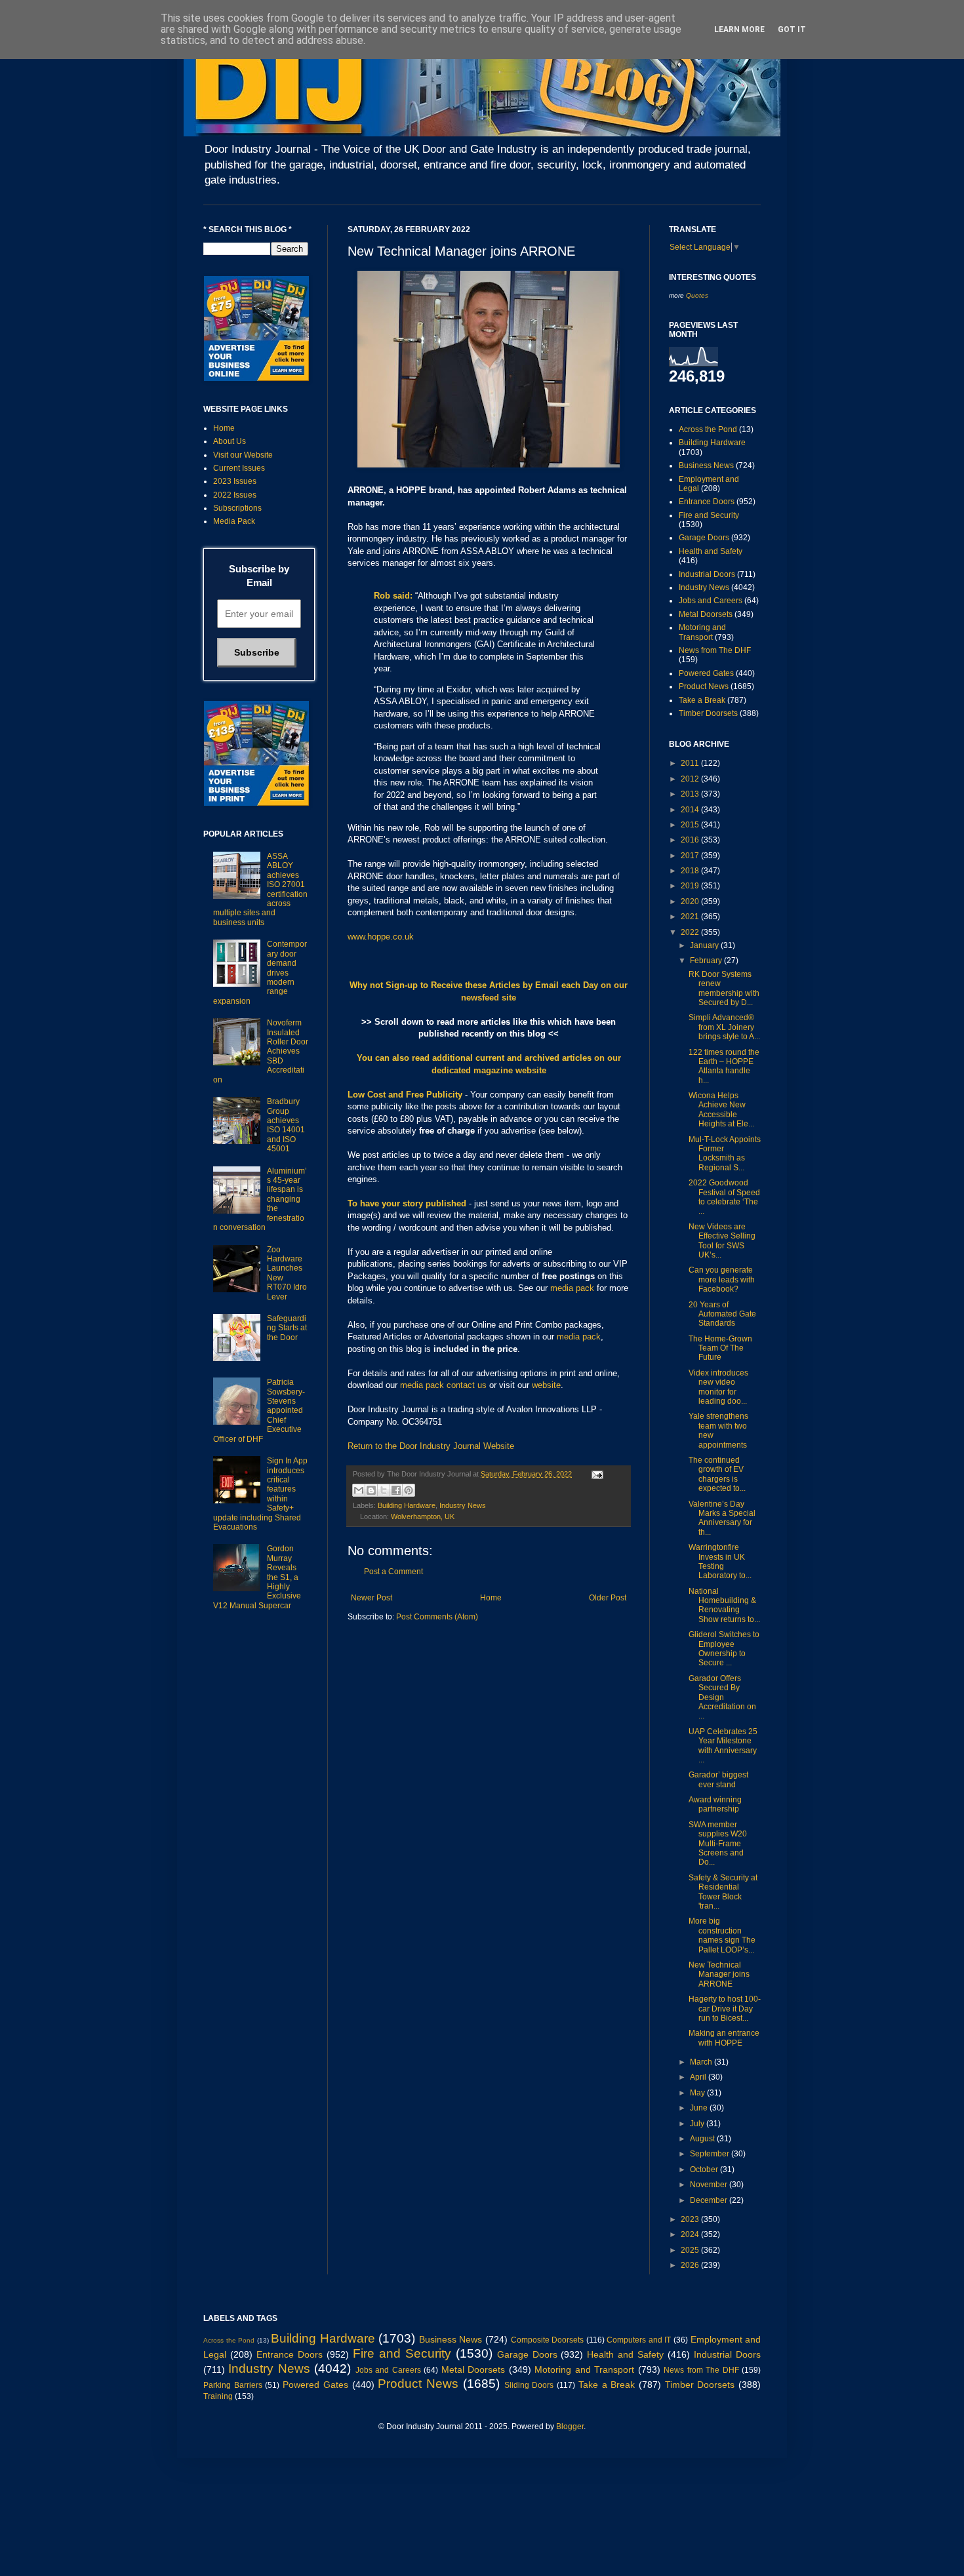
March (702, 2062)
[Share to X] (384, 1490)
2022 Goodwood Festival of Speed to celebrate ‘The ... (724, 1197)
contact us (467, 1385)
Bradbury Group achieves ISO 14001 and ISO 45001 (286, 1125)
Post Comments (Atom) (437, 1617)
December (710, 2200)
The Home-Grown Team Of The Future (720, 1348)
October (705, 2170)
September (711, 2154)
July (698, 2124)
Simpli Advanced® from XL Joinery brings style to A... (724, 1027)
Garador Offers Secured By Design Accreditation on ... (722, 1697)
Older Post (608, 1598)
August (703, 2139)
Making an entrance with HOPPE (724, 2038)
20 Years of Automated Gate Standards (722, 1314)
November (710, 2185)
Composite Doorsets (548, 2340)
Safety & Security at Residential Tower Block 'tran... (723, 1892)
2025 (691, 2250)
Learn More (739, 30)
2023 (691, 2219)
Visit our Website (243, 455)
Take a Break (702, 700)
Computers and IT (639, 2340)
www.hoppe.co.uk (381, 937)
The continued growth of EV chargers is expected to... (717, 1474)
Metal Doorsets (706, 614)
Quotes (697, 295)
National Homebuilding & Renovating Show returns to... (724, 1605)
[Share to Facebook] (396, 1490)
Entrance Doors (707, 502)
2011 (691, 763)
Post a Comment (393, 1572)
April (699, 2077)
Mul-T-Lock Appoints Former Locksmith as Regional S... (725, 1154)
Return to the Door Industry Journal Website (431, 1446)
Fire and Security (709, 515)
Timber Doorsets (708, 713)
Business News (706, 466)
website (546, 1385)
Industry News (463, 1505)
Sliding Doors (529, 2385)
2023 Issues (235, 481)
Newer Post (372, 1598)
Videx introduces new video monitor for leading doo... (718, 1387)
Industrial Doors (707, 574)
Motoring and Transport (702, 632)
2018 (691, 871)
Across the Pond (708, 429)
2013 (691, 794)
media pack (572, 1288)
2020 (691, 902)
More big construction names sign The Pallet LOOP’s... (722, 1935)
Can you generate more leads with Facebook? (722, 1279)
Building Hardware (407, 1505)
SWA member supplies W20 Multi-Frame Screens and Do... (718, 1844)
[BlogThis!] (371, 1490)
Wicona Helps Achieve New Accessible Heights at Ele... (721, 1110)
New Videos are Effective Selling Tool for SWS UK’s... (722, 1241)
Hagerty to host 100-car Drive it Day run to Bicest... (725, 2009)
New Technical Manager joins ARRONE (719, 1974)
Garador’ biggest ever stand (718, 1779)
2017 (691, 856)
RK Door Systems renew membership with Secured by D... (724, 988)
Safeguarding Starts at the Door (287, 1328)
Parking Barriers (233, 2385)
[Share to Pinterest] (409, 1490)
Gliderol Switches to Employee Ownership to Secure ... (724, 1649)
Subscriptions (237, 508)
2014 (691, 810)
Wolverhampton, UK (423, 1516)
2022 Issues (235, 495)
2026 (691, 2265)
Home (491, 1598)
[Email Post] (596, 1474)
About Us (230, 441)
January (705, 945)
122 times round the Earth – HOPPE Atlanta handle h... (724, 1066)
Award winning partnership (715, 1804)
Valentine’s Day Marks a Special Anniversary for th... (722, 1518)
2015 (691, 825)
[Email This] (359, 1490)
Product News (704, 686)
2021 (691, 917)
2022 (691, 932)
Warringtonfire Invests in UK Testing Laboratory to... (720, 1561)
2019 (691, 886)
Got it (792, 30)
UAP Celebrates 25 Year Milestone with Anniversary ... (723, 1746)
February (707, 961)
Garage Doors (704, 538)
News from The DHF (715, 650)
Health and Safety (711, 551)
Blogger (570, 2427)
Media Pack (234, 521)
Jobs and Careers (711, 601)
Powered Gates (706, 673)
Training (218, 2396)
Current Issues (239, 468)
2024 (691, 2234)
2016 (691, 840)
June (700, 2108)
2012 (691, 779)
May (698, 2093)
